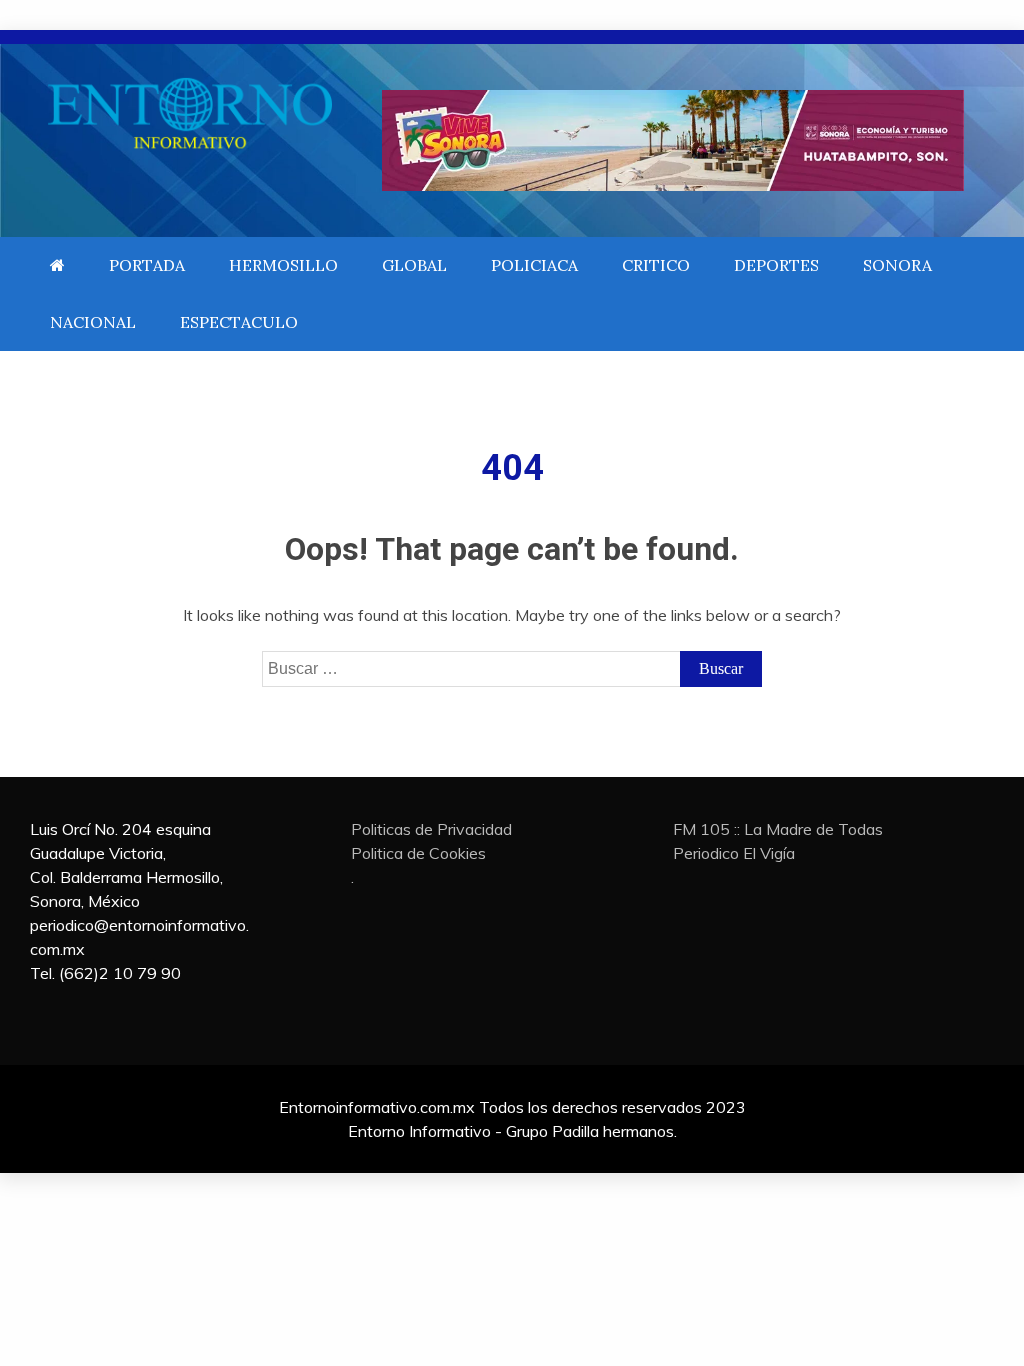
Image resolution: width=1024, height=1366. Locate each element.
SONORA (897, 265)
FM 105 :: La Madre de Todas (778, 829)
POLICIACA (534, 265)
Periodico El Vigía (734, 853)
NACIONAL (93, 322)
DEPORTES (776, 265)
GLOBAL (414, 265)
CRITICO (656, 265)
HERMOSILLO (283, 265)
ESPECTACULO (239, 322)
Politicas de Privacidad (431, 829)
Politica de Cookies (418, 853)
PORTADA (147, 265)
